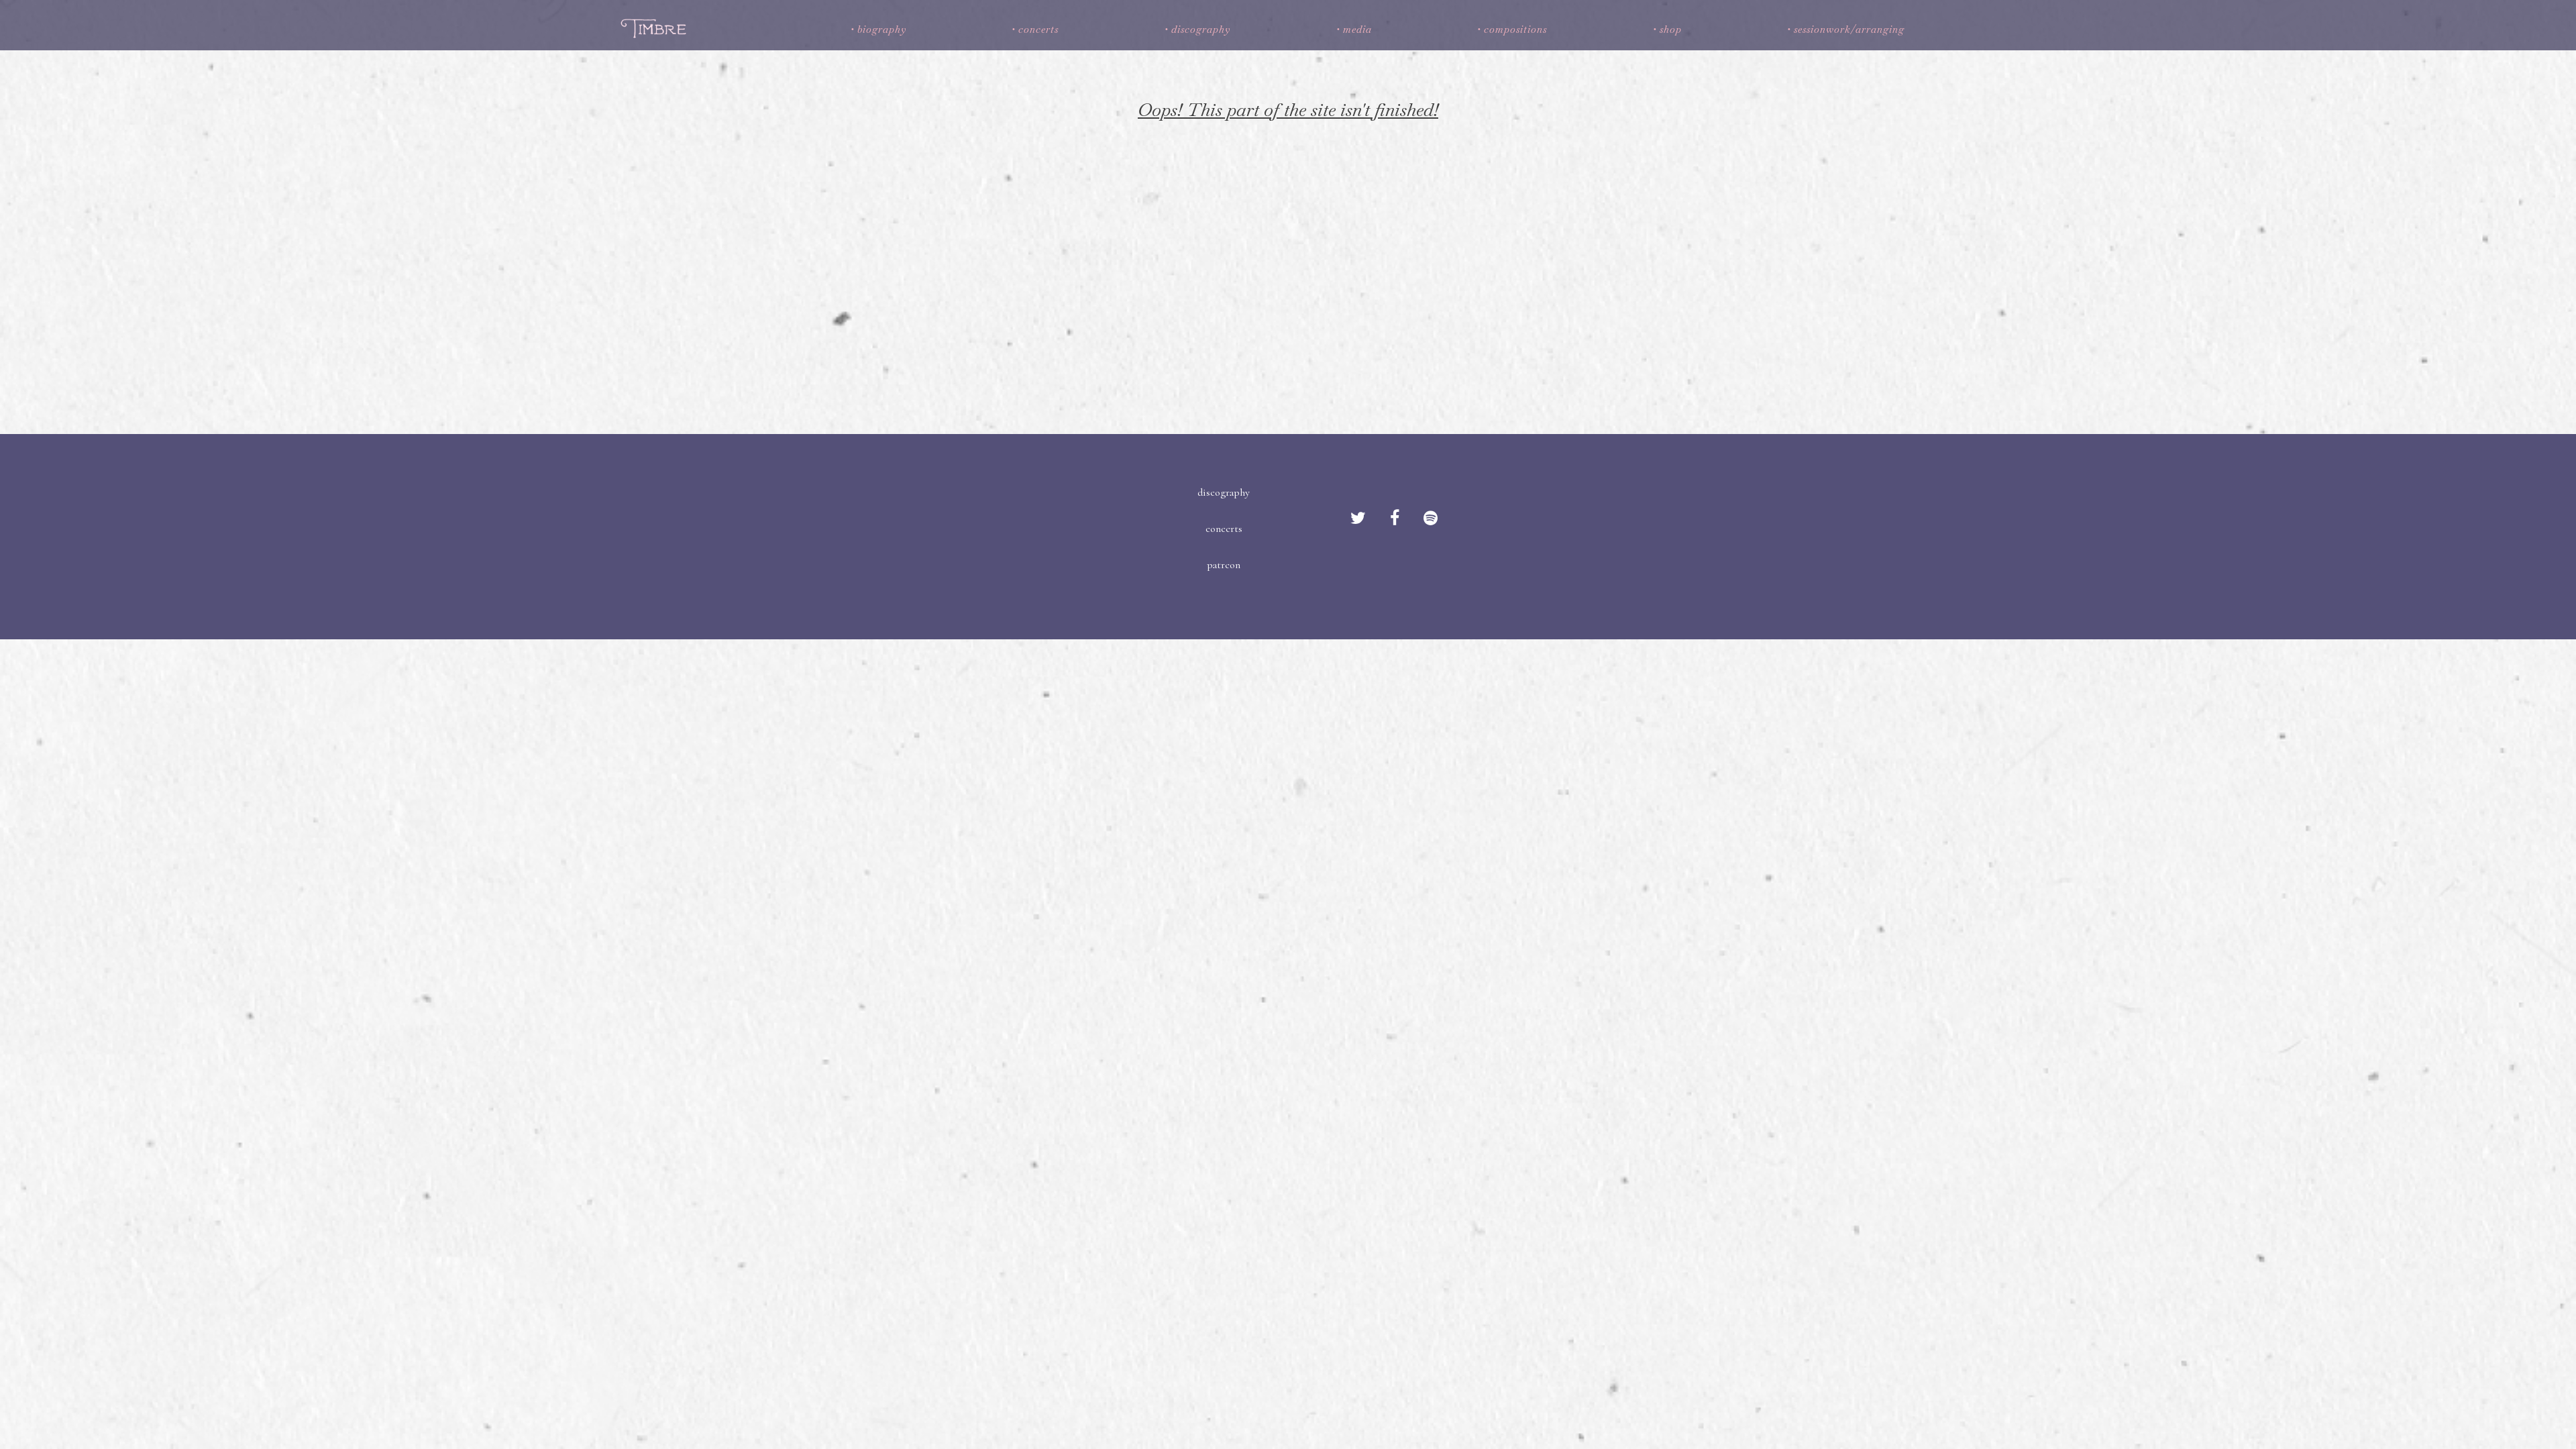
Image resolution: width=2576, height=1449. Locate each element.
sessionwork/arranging (1849, 29)
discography (1201, 29)
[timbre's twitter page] (1358, 519)
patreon (1224, 565)
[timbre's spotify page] (1431, 519)
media (1357, 29)
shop (1671, 29)
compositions (1515, 29)
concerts (1038, 29)
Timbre (656, 28)
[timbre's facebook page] (1395, 519)
